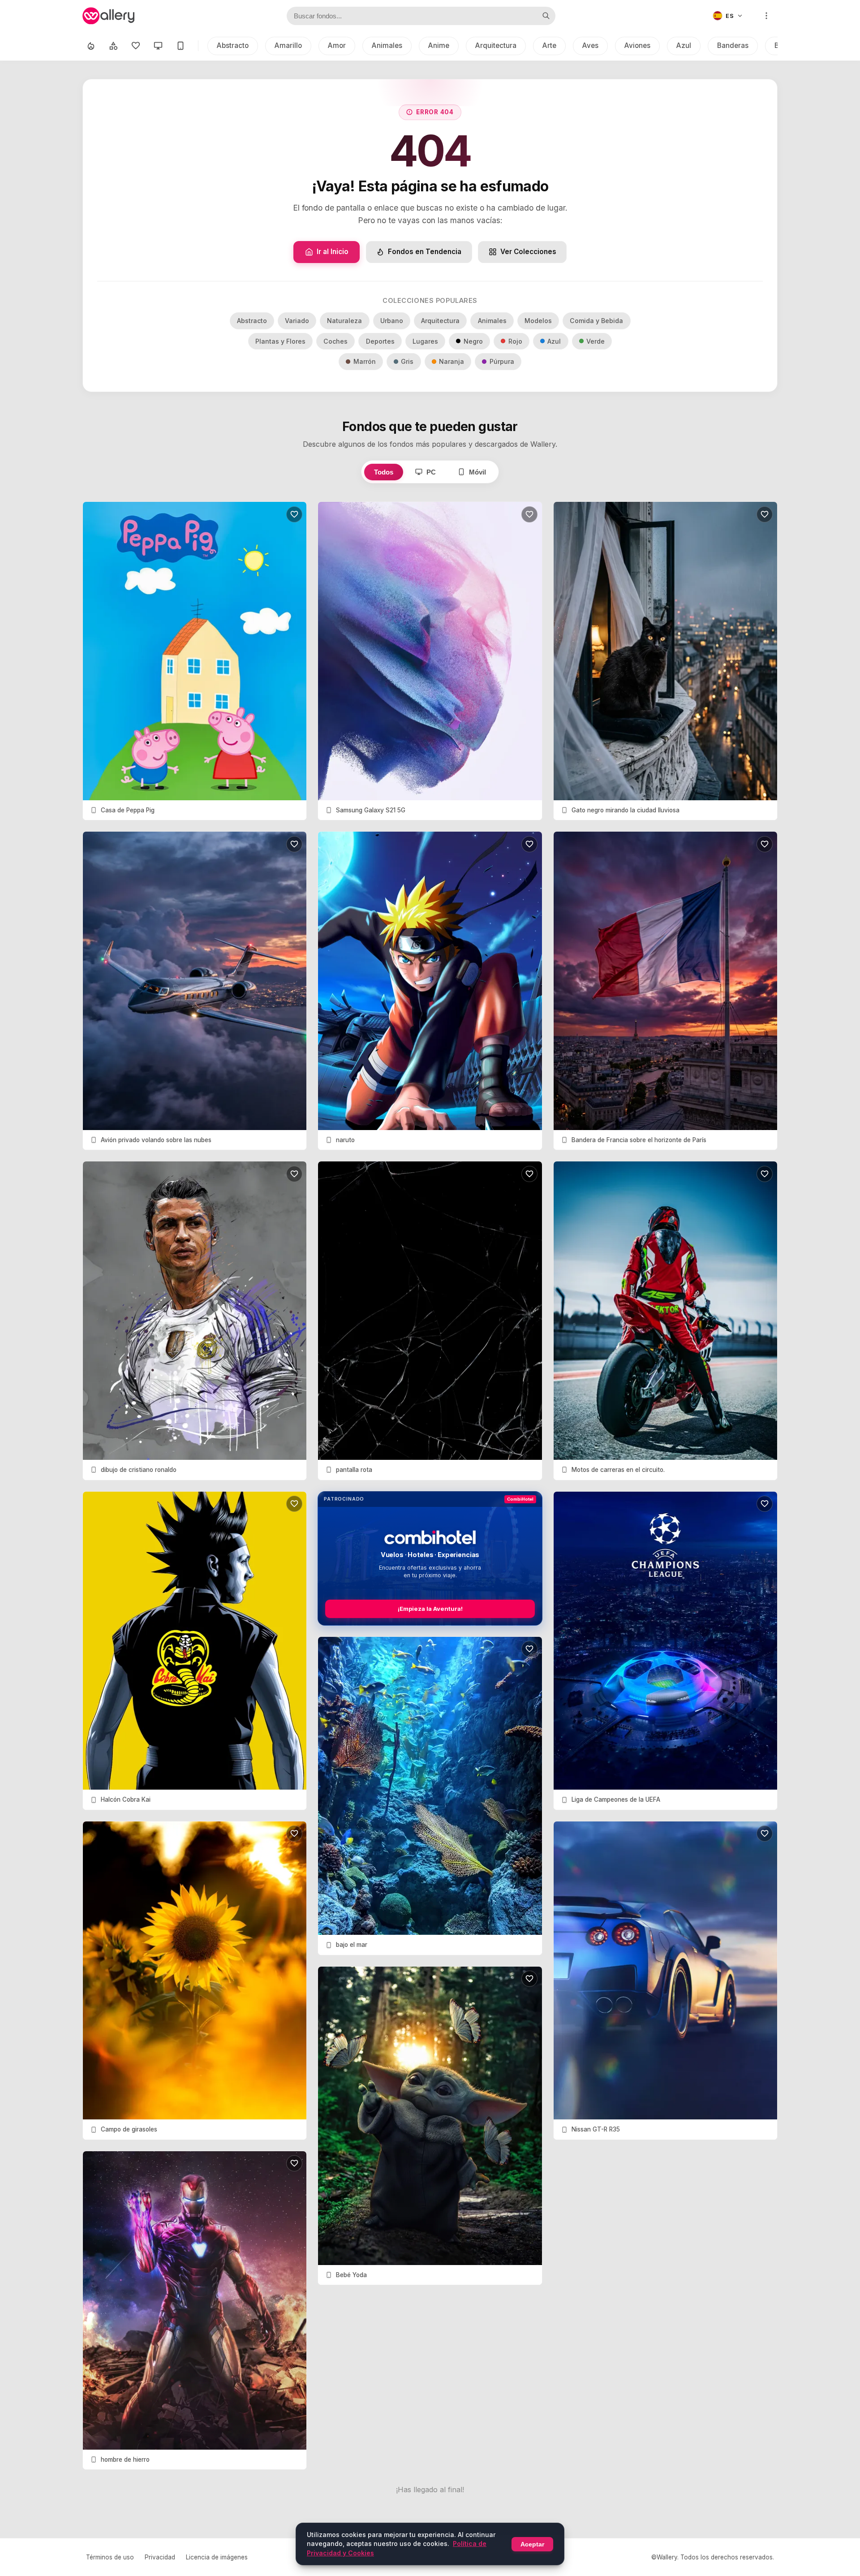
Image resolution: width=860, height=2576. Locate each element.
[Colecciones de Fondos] (113, 46)
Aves (590, 45)
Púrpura (502, 361)
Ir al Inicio (333, 252)
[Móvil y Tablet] (181, 46)
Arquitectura (496, 45)
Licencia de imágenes (217, 2557)
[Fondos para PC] (158, 46)
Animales (387, 45)
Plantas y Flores (280, 341)
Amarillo (288, 45)
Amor (337, 45)
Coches (335, 341)
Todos (384, 472)
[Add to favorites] (294, 514)
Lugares (425, 341)
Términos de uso (110, 2557)
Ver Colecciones (528, 252)
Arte (549, 45)
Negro (473, 341)
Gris (407, 361)
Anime (439, 45)
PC (431, 472)
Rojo (515, 341)
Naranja (451, 361)
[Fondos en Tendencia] (91, 46)
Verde (596, 341)
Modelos (538, 321)
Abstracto (233, 45)
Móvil (477, 472)
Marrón (365, 361)
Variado (297, 321)
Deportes (380, 341)
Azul (684, 45)
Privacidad (160, 2557)
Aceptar (532, 2544)
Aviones (637, 45)
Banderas (733, 45)
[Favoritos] (136, 46)
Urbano (392, 321)
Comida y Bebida (596, 321)
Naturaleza (344, 321)
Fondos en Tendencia (425, 252)
